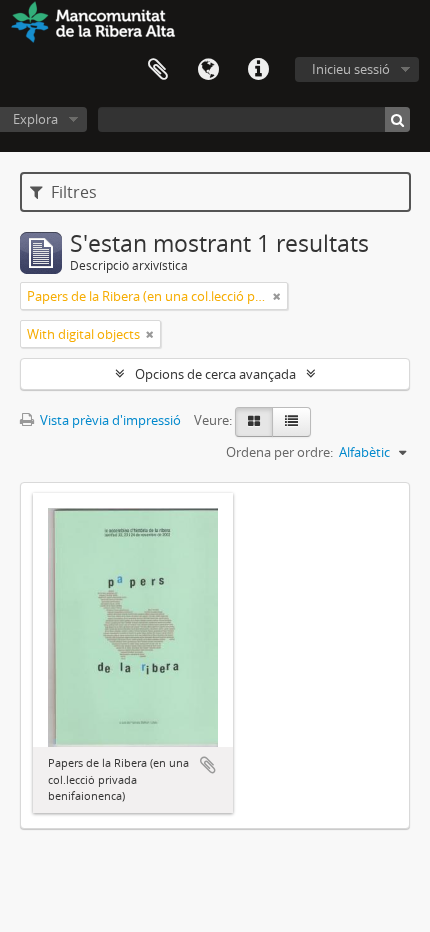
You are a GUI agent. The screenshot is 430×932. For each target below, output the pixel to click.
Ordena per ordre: (279, 452)
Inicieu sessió (351, 69)
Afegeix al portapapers (208, 765)
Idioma (208, 70)
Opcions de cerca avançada (215, 374)
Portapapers (158, 70)
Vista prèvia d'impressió (109, 420)
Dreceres (258, 70)
